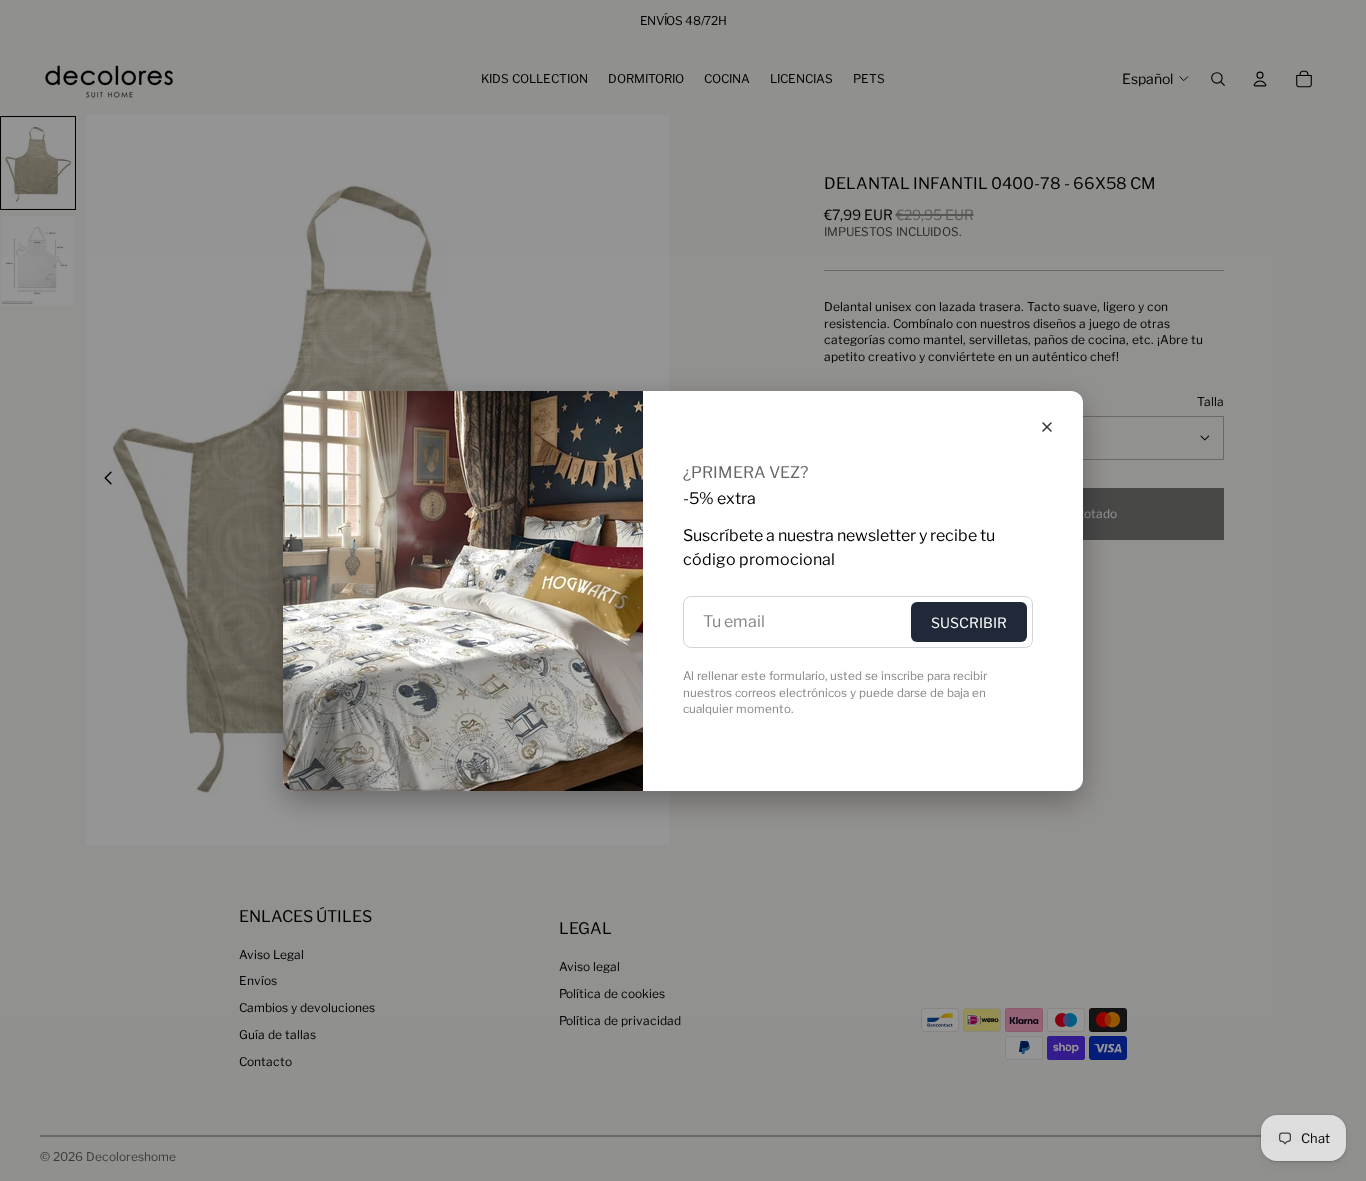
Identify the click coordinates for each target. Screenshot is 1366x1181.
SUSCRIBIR (969, 622)
